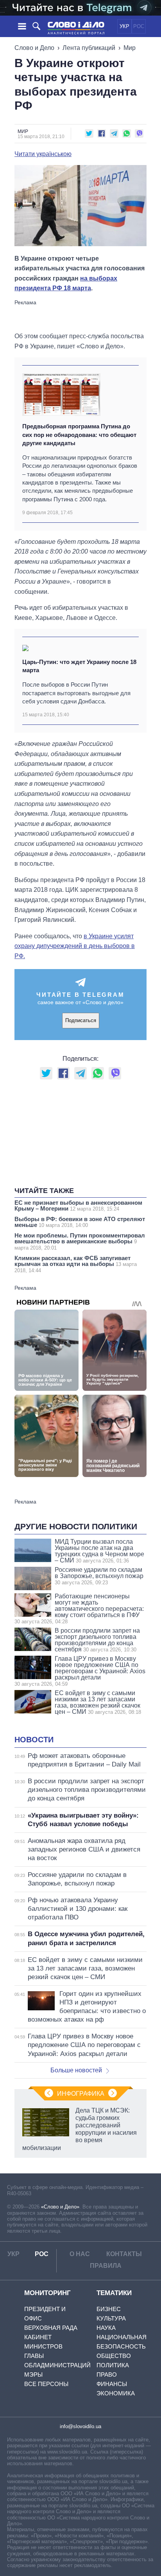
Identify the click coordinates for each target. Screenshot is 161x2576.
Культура (111, 2318)
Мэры (33, 2375)
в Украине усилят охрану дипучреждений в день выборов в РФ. (75, 946)
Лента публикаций (89, 48)
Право (107, 2375)
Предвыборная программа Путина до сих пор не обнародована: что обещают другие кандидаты (79, 435)
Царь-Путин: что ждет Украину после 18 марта (79, 666)
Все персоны (46, 2384)
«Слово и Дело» (60, 2207)
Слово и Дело (34, 48)
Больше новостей (76, 2070)
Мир (130, 48)
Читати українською (43, 154)
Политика (113, 2365)
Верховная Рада (51, 2328)
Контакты (124, 2254)
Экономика (116, 2393)
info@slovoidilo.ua (80, 2426)
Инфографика (81, 2094)
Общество (114, 2356)
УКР (124, 26)
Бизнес (109, 2309)
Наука (106, 2328)
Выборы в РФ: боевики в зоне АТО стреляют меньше (80, 1222)
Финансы (112, 2384)
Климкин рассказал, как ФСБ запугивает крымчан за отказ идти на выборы (76, 1264)
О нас (80, 2254)
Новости (34, 1740)
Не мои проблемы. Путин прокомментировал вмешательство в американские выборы (80, 1241)
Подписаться (81, 1020)
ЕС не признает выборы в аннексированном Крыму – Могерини (78, 1205)
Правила (106, 2266)
